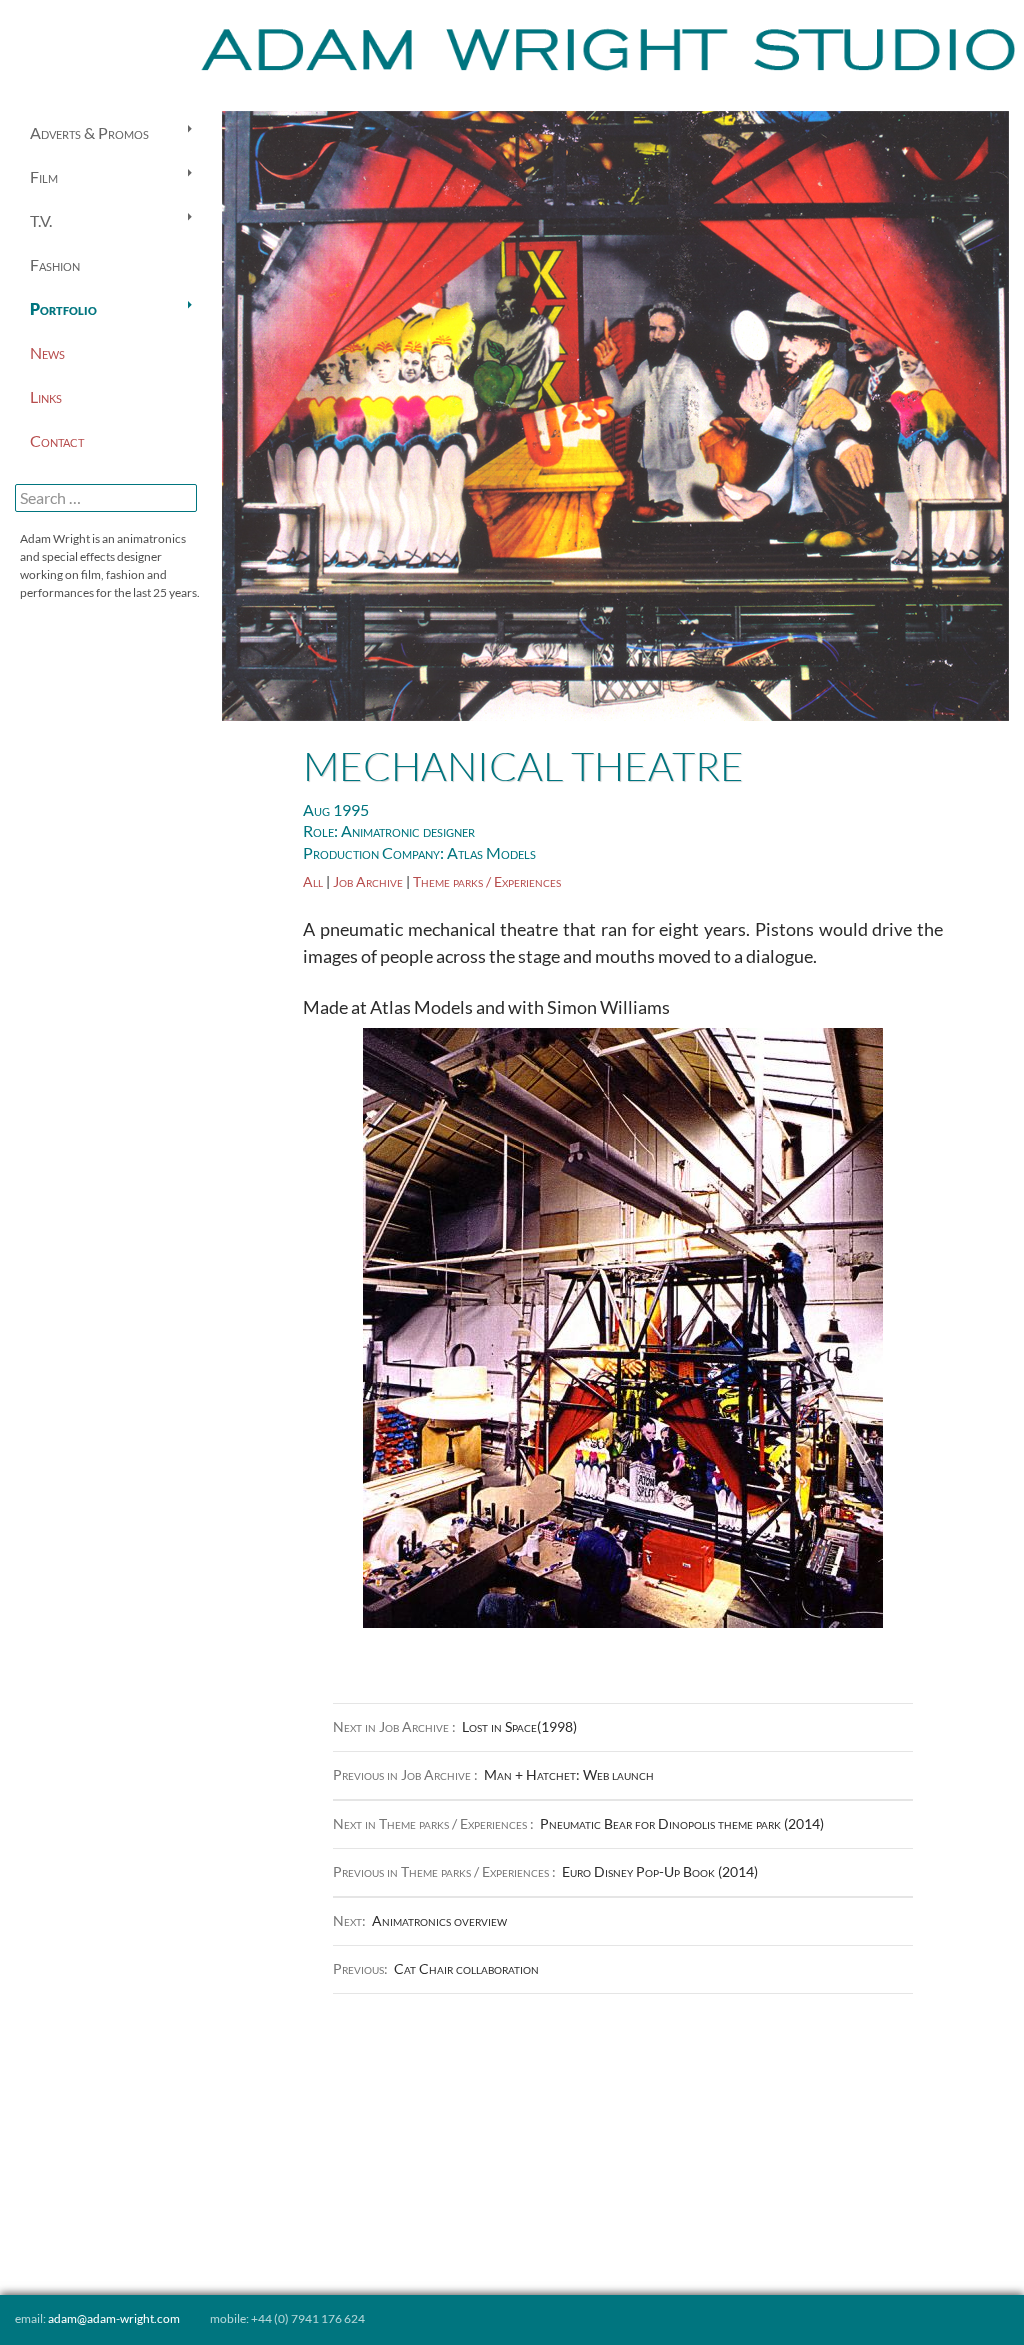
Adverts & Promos (89, 132)
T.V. (41, 220)
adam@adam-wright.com (114, 2318)
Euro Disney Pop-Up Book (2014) (545, 1871)
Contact (57, 440)
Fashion (55, 264)
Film (44, 176)
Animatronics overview (420, 1920)
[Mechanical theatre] (615, 413)
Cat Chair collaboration (436, 1968)
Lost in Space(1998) (455, 1726)
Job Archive (368, 881)
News (47, 352)
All (313, 881)
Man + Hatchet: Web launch (493, 1774)
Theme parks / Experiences (487, 881)
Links (46, 396)
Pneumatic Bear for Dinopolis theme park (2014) (578, 1823)
